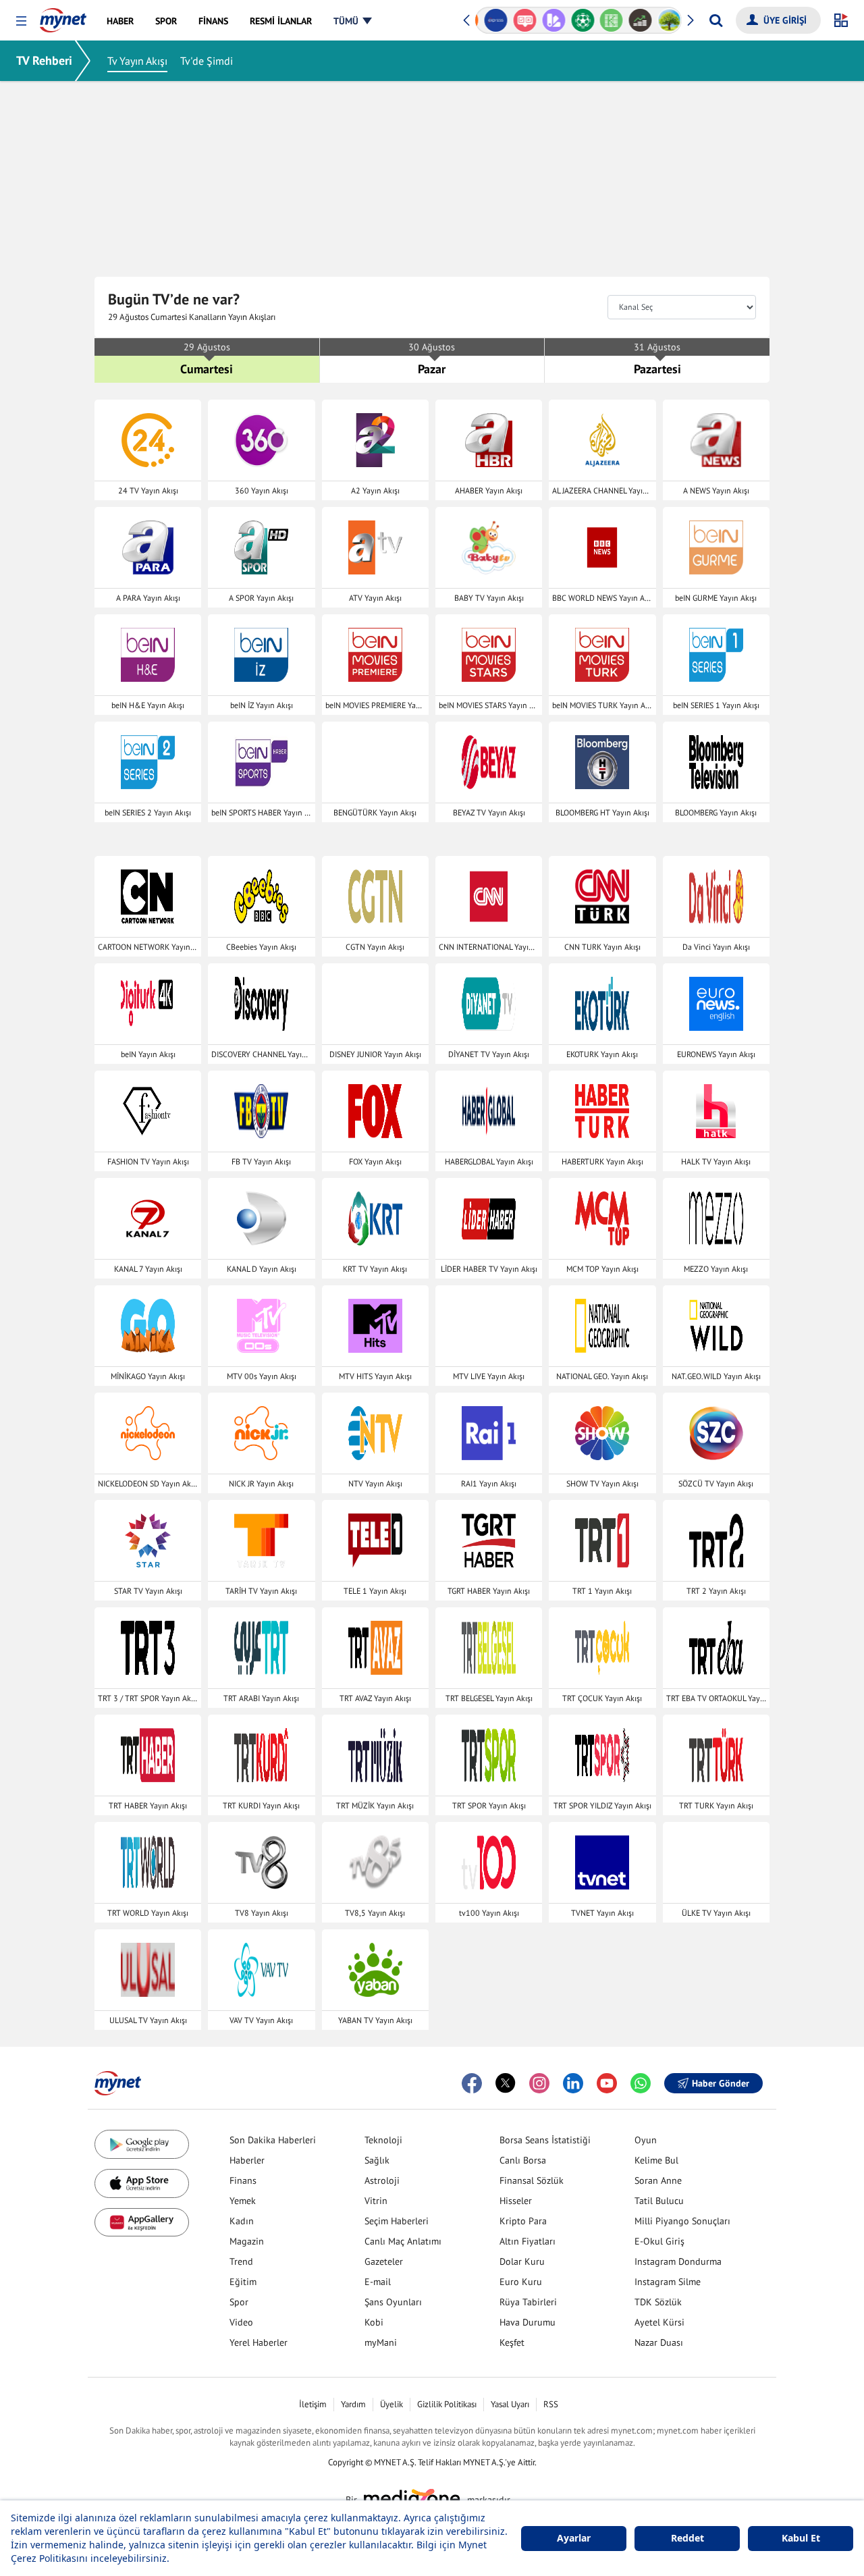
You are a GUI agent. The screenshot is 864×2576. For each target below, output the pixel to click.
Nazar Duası (659, 2342)
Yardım (353, 2404)
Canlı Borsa (523, 2160)
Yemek (243, 2201)
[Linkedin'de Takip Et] (573, 2083)
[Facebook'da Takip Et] (472, 2083)
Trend (241, 2261)
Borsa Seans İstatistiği (545, 2140)
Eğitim (243, 2282)
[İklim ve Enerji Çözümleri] (665, 20)
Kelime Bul (656, 2160)
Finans (243, 2180)
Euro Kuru (521, 2282)
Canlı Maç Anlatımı (403, 2241)
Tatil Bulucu (659, 2201)
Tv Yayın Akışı (137, 61)
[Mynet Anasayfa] (63, 16)
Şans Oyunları (393, 2302)
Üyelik (391, 2404)
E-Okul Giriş (659, 2241)
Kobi (374, 2322)
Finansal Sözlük (532, 2180)
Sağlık (377, 2160)
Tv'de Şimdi (207, 61)
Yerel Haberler (259, 2342)
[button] (21, 21)
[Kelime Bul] (607, 20)
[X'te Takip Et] (506, 2083)
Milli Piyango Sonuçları (682, 2221)
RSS (551, 2404)
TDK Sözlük (658, 2302)
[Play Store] (142, 2144)
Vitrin (376, 2201)
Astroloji (382, 2180)
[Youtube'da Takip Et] (607, 2083)
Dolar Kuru (522, 2261)
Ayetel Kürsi (659, 2322)
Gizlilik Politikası (447, 2404)
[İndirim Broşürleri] (549, 20)
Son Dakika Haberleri (273, 2140)
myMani (381, 2342)
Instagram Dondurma (678, 2261)
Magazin (247, 2241)
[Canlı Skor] (578, 20)
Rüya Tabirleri (528, 2302)
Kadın (242, 2221)
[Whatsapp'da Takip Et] (641, 2083)
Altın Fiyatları (528, 2241)
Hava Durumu (528, 2322)
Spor (239, 2302)
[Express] (492, 20)
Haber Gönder (721, 2083)
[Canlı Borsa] (636, 20)
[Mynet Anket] (521, 20)
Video (241, 2322)
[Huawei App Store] (142, 2223)
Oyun (646, 2140)
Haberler (247, 2160)
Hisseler (516, 2201)
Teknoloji (383, 2140)
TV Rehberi (44, 60)
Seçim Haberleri (397, 2221)
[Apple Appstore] (142, 2183)
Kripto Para (523, 2221)
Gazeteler (384, 2261)
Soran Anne (658, 2180)
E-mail (378, 2282)
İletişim (313, 2404)
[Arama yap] (716, 20)
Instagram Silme (668, 2282)
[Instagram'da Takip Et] (539, 2083)
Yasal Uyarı (510, 2404)
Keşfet (512, 2342)
